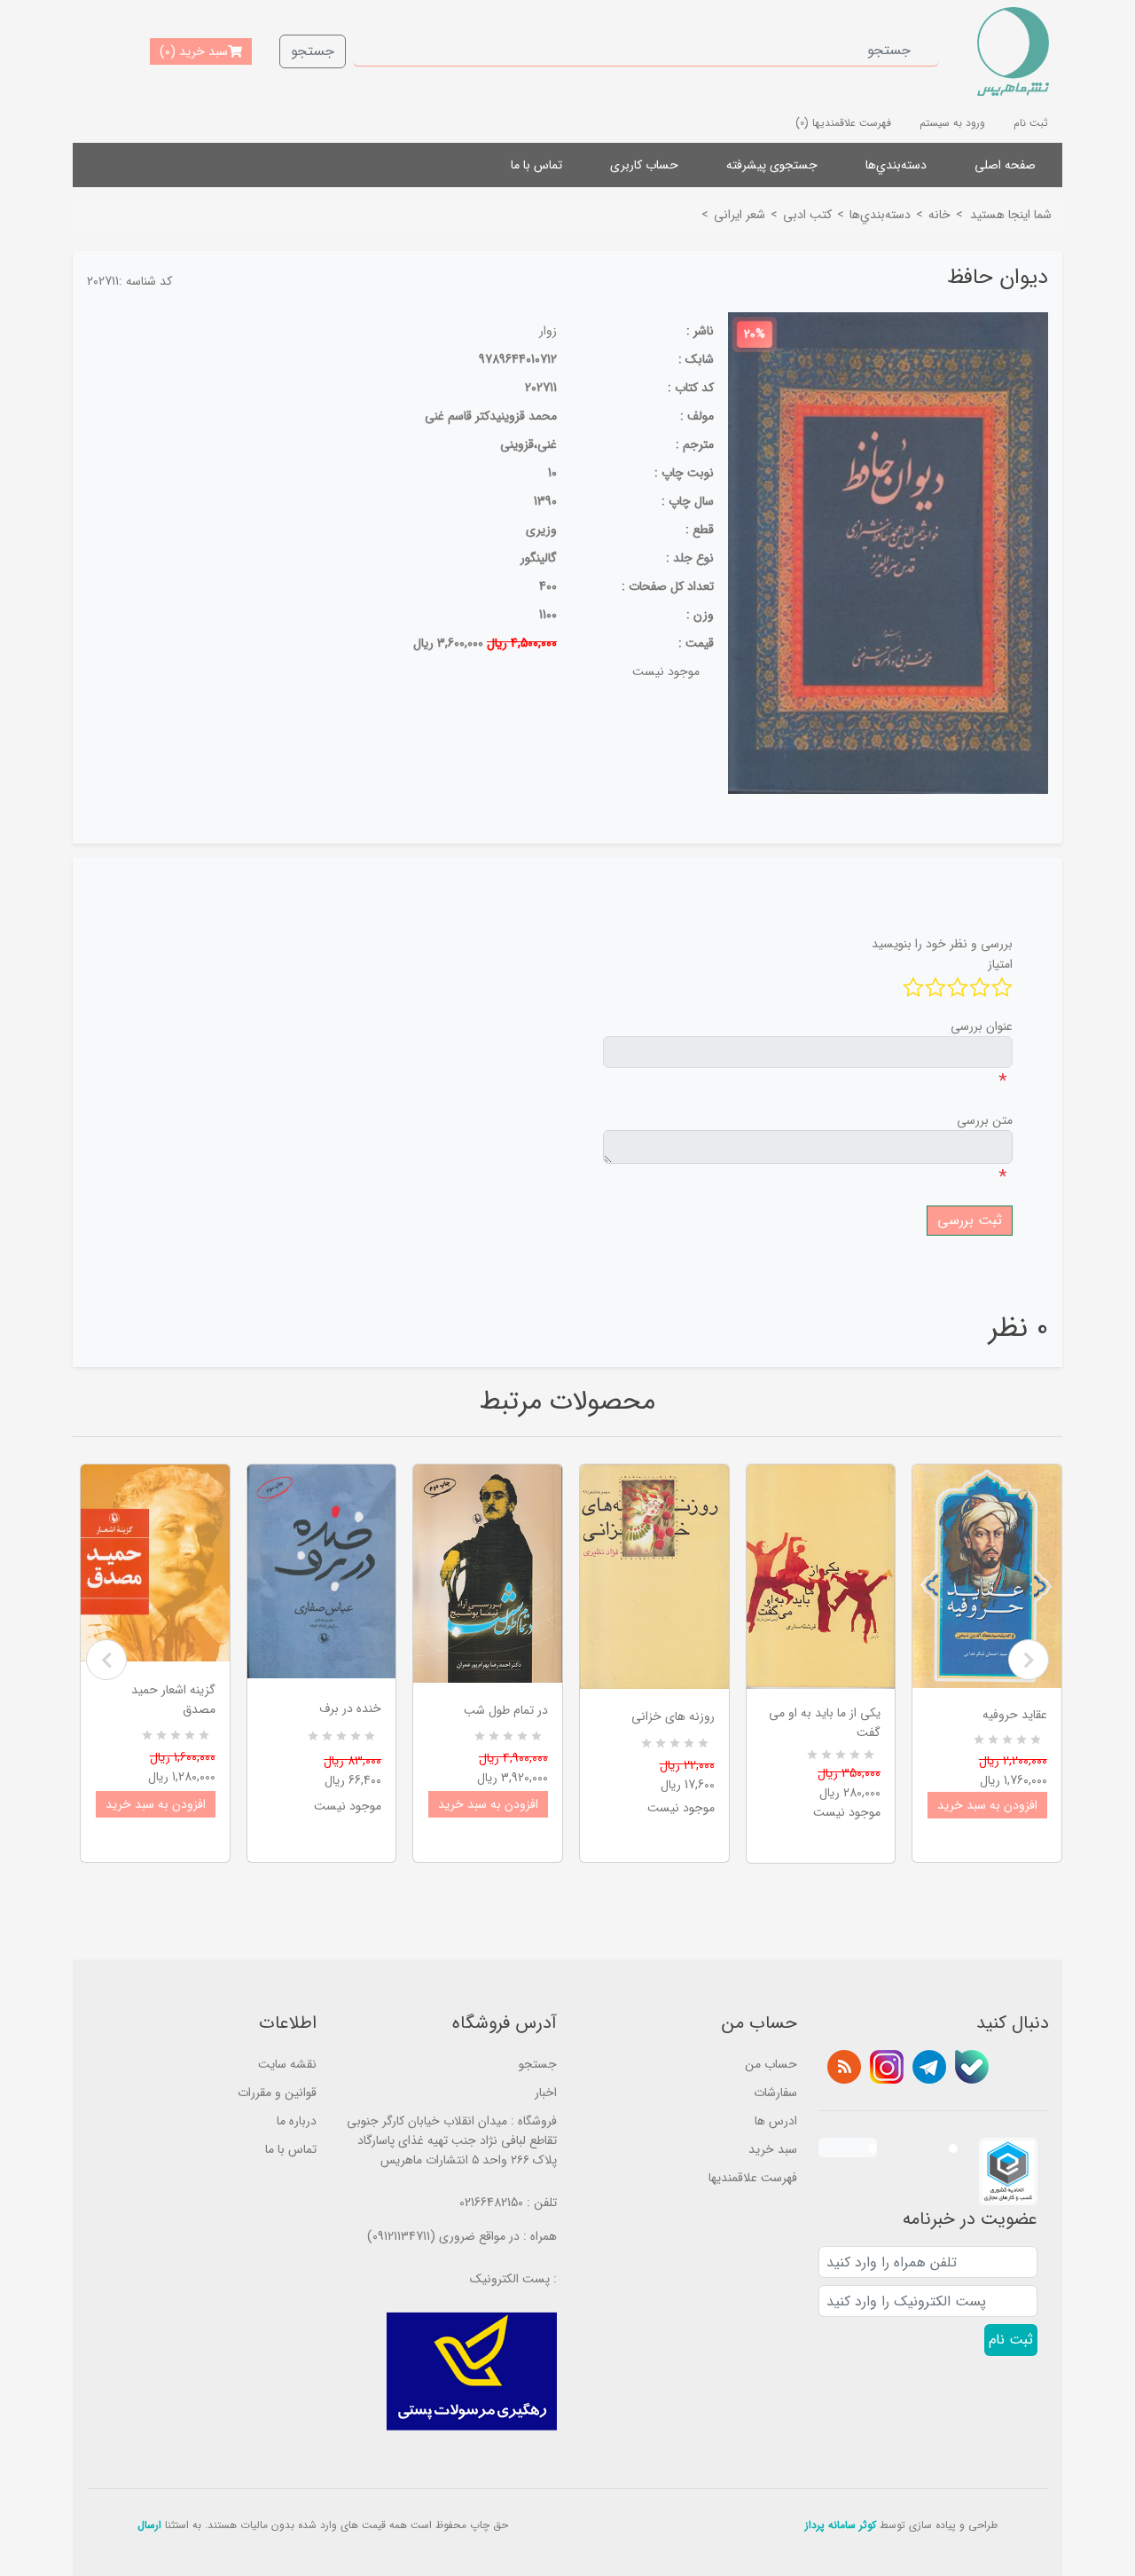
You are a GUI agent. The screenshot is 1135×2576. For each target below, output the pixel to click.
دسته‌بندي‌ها (896, 165)
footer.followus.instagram (887, 2067)
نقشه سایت (287, 2064)
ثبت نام (1031, 123)
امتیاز (1000, 964)
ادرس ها (776, 2121)
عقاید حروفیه (1015, 1715)
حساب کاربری (644, 165)
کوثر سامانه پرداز (841, 2525)
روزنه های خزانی (673, 1716)
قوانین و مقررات (277, 2093)
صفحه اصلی (1005, 165)
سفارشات (775, 2093)
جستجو (313, 51)
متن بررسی (985, 1120)
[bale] (972, 2067)
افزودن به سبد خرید (156, 1804)
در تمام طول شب (506, 1710)
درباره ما (297, 2121)
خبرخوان (844, 2067)
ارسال (149, 2525)
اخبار (546, 2093)
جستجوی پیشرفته (772, 165)
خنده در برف (350, 1708)
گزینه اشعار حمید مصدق (173, 1700)
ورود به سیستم (952, 123)
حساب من (771, 2064)
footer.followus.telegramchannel (929, 2067)
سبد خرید (773, 2149)
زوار (548, 331)
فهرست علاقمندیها (753, 2178)
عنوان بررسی (982, 1026)
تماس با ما (536, 165)
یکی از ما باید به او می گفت (825, 1723)
